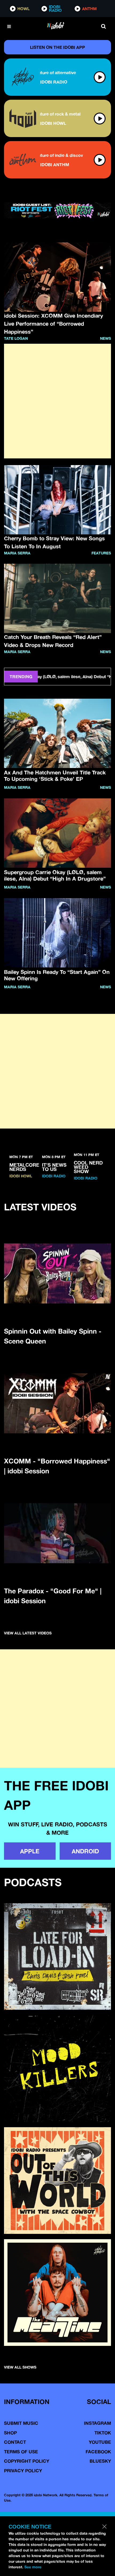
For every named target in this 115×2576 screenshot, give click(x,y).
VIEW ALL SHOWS (20, 2367)
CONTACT (15, 2442)
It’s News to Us (54, 1167)
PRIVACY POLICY (23, 2471)
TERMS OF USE (21, 2452)
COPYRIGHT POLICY (27, 2461)
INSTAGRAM (97, 2423)
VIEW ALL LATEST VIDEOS (28, 1633)
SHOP (10, 2433)
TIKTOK (103, 2433)
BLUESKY (100, 2461)
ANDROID (85, 1851)
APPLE (30, 1851)
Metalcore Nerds (24, 1167)
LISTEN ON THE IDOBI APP (57, 47)
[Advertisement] (57, 401)
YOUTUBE (100, 2442)
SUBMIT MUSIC (21, 2423)
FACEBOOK (98, 2452)
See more (33, 2567)
